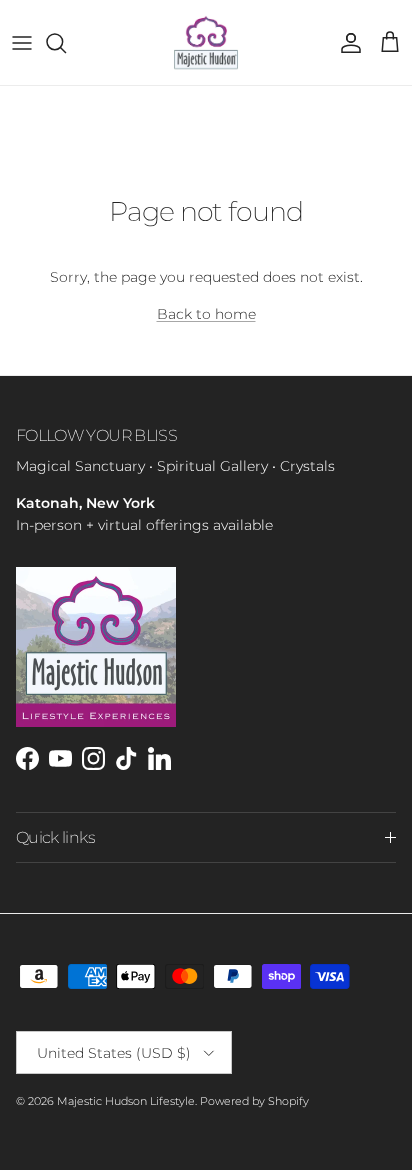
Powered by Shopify (254, 1101)
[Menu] (22, 43)
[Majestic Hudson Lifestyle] (206, 42)
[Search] (66, 43)
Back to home (206, 314)
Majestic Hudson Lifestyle (126, 1101)
